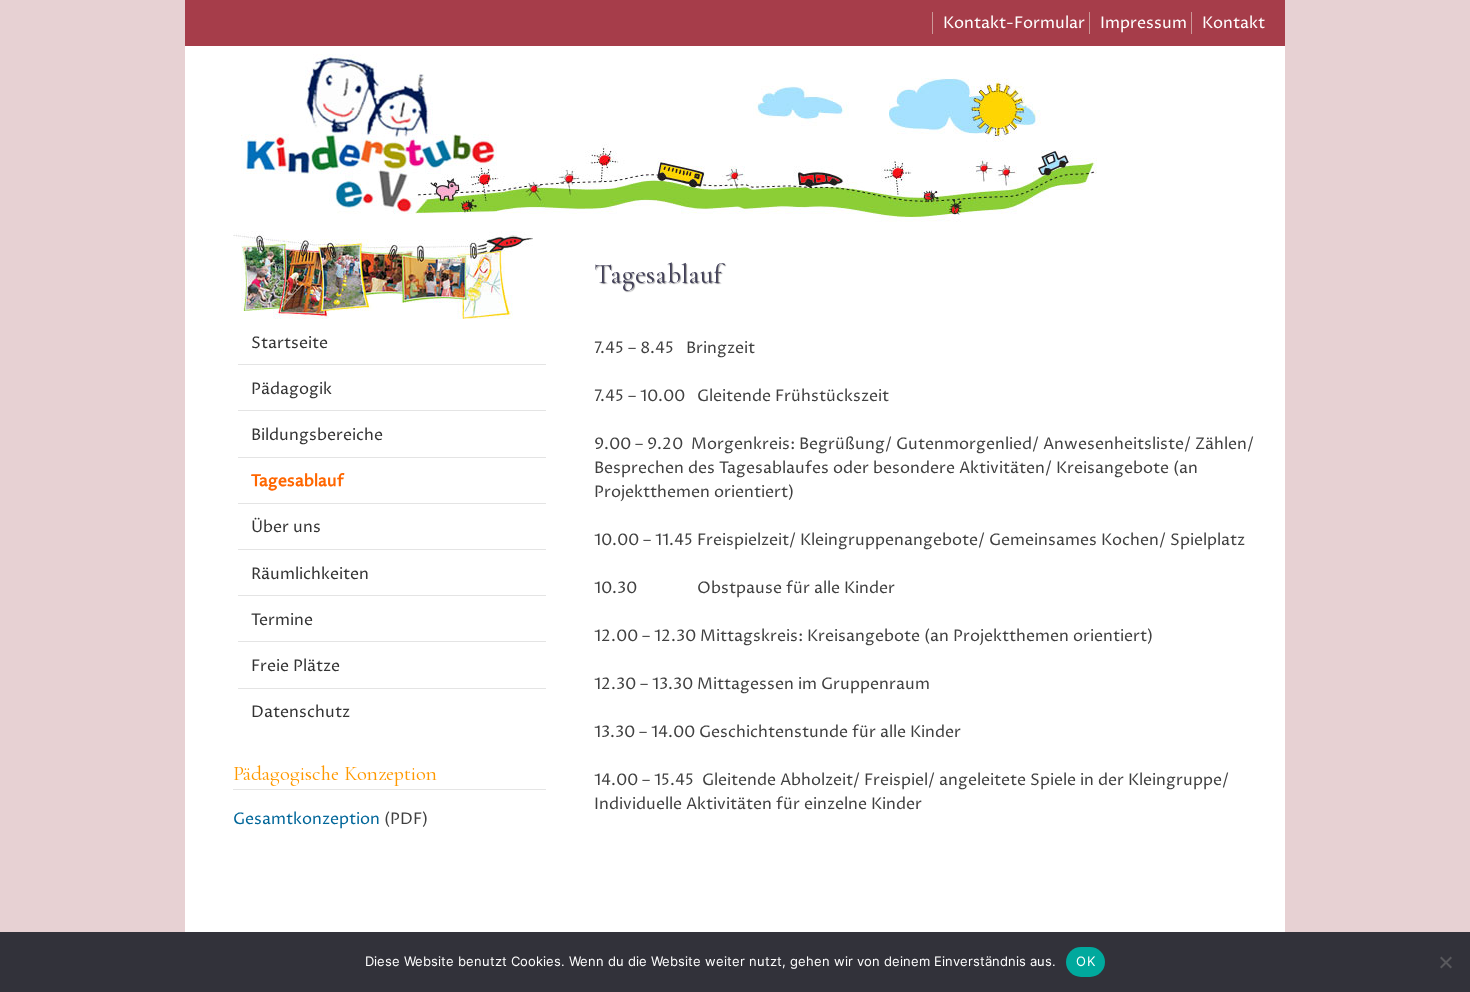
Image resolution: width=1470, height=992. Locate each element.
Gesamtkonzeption (306, 819)
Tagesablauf (297, 481)
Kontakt (1233, 23)
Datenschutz (300, 712)
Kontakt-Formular (1014, 23)
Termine (282, 620)
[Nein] (1445, 962)
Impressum (1143, 23)
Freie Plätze (295, 666)
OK (1085, 961)
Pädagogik (291, 389)
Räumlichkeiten (310, 574)
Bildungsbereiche (317, 435)
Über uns (286, 527)
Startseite (289, 343)
